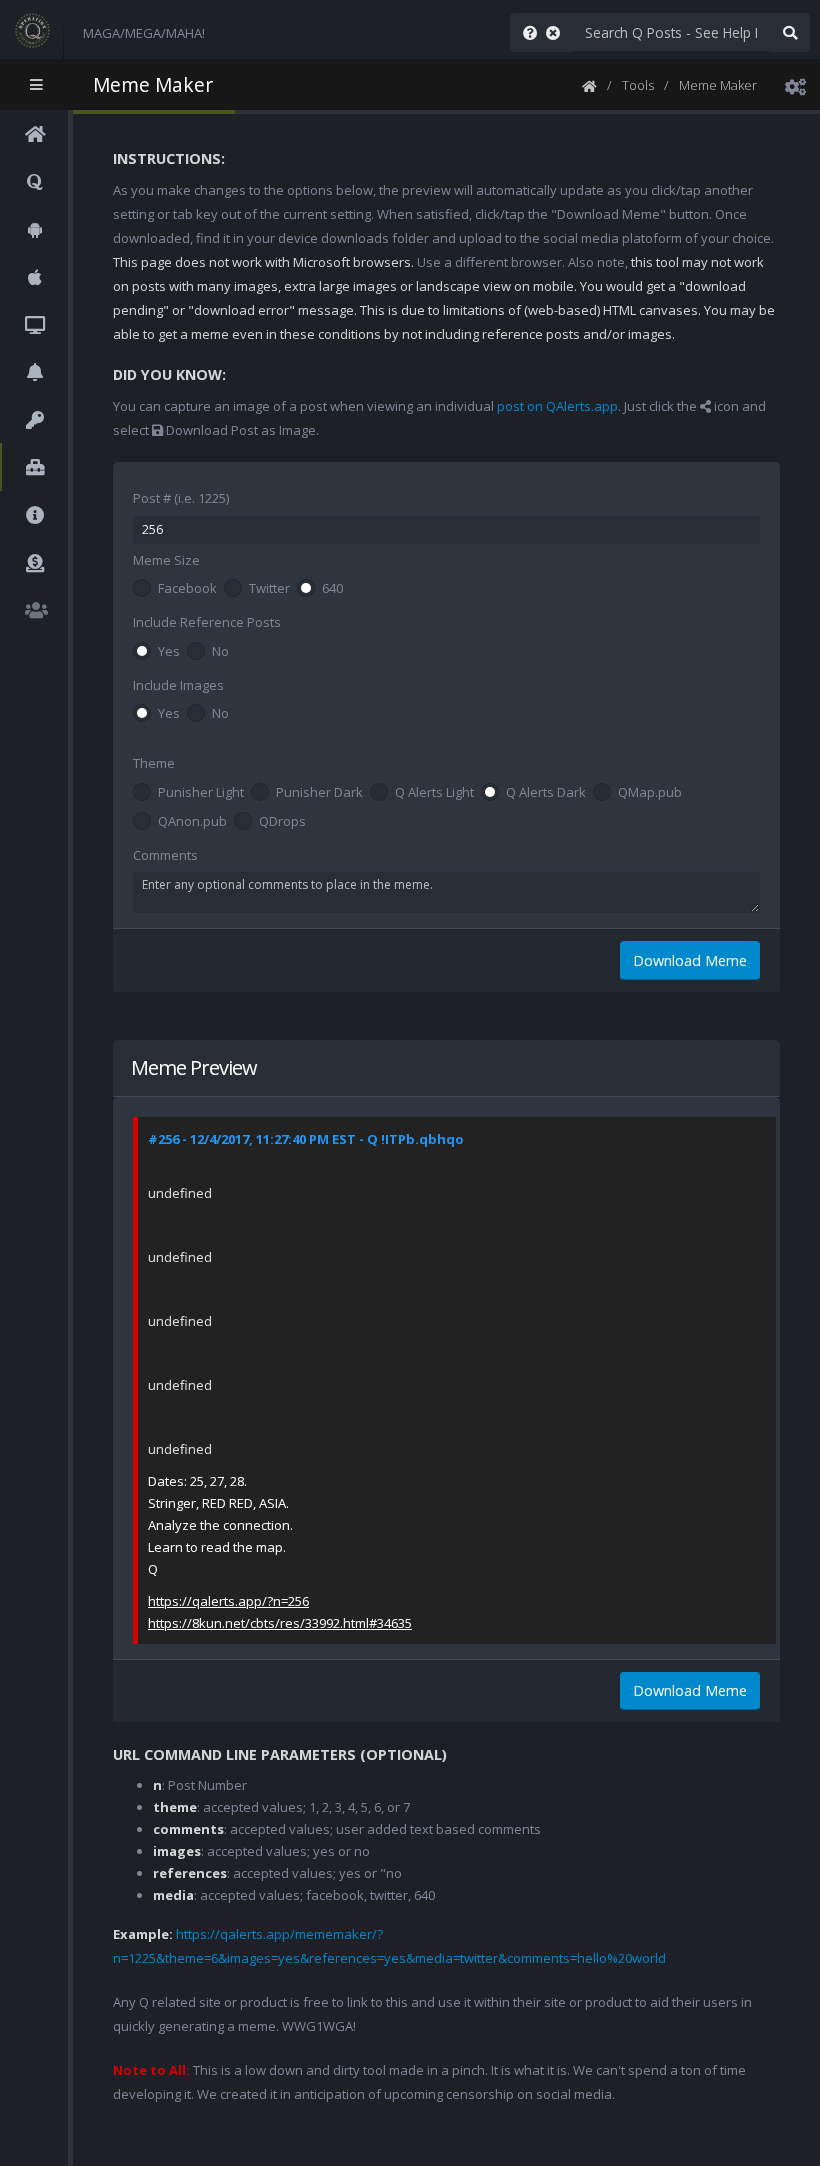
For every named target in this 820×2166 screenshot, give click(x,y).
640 (332, 589)
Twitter (269, 589)
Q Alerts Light (434, 793)
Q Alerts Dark (546, 793)
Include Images (178, 685)
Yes (169, 652)
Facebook (187, 589)
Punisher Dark (319, 793)
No (220, 652)
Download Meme (690, 960)
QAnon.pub (192, 822)
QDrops (282, 822)
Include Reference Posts (207, 622)
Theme (154, 763)
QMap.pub (650, 793)
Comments (165, 855)
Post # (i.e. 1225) (181, 498)
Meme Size (166, 560)
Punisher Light (201, 793)
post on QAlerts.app (557, 406)
